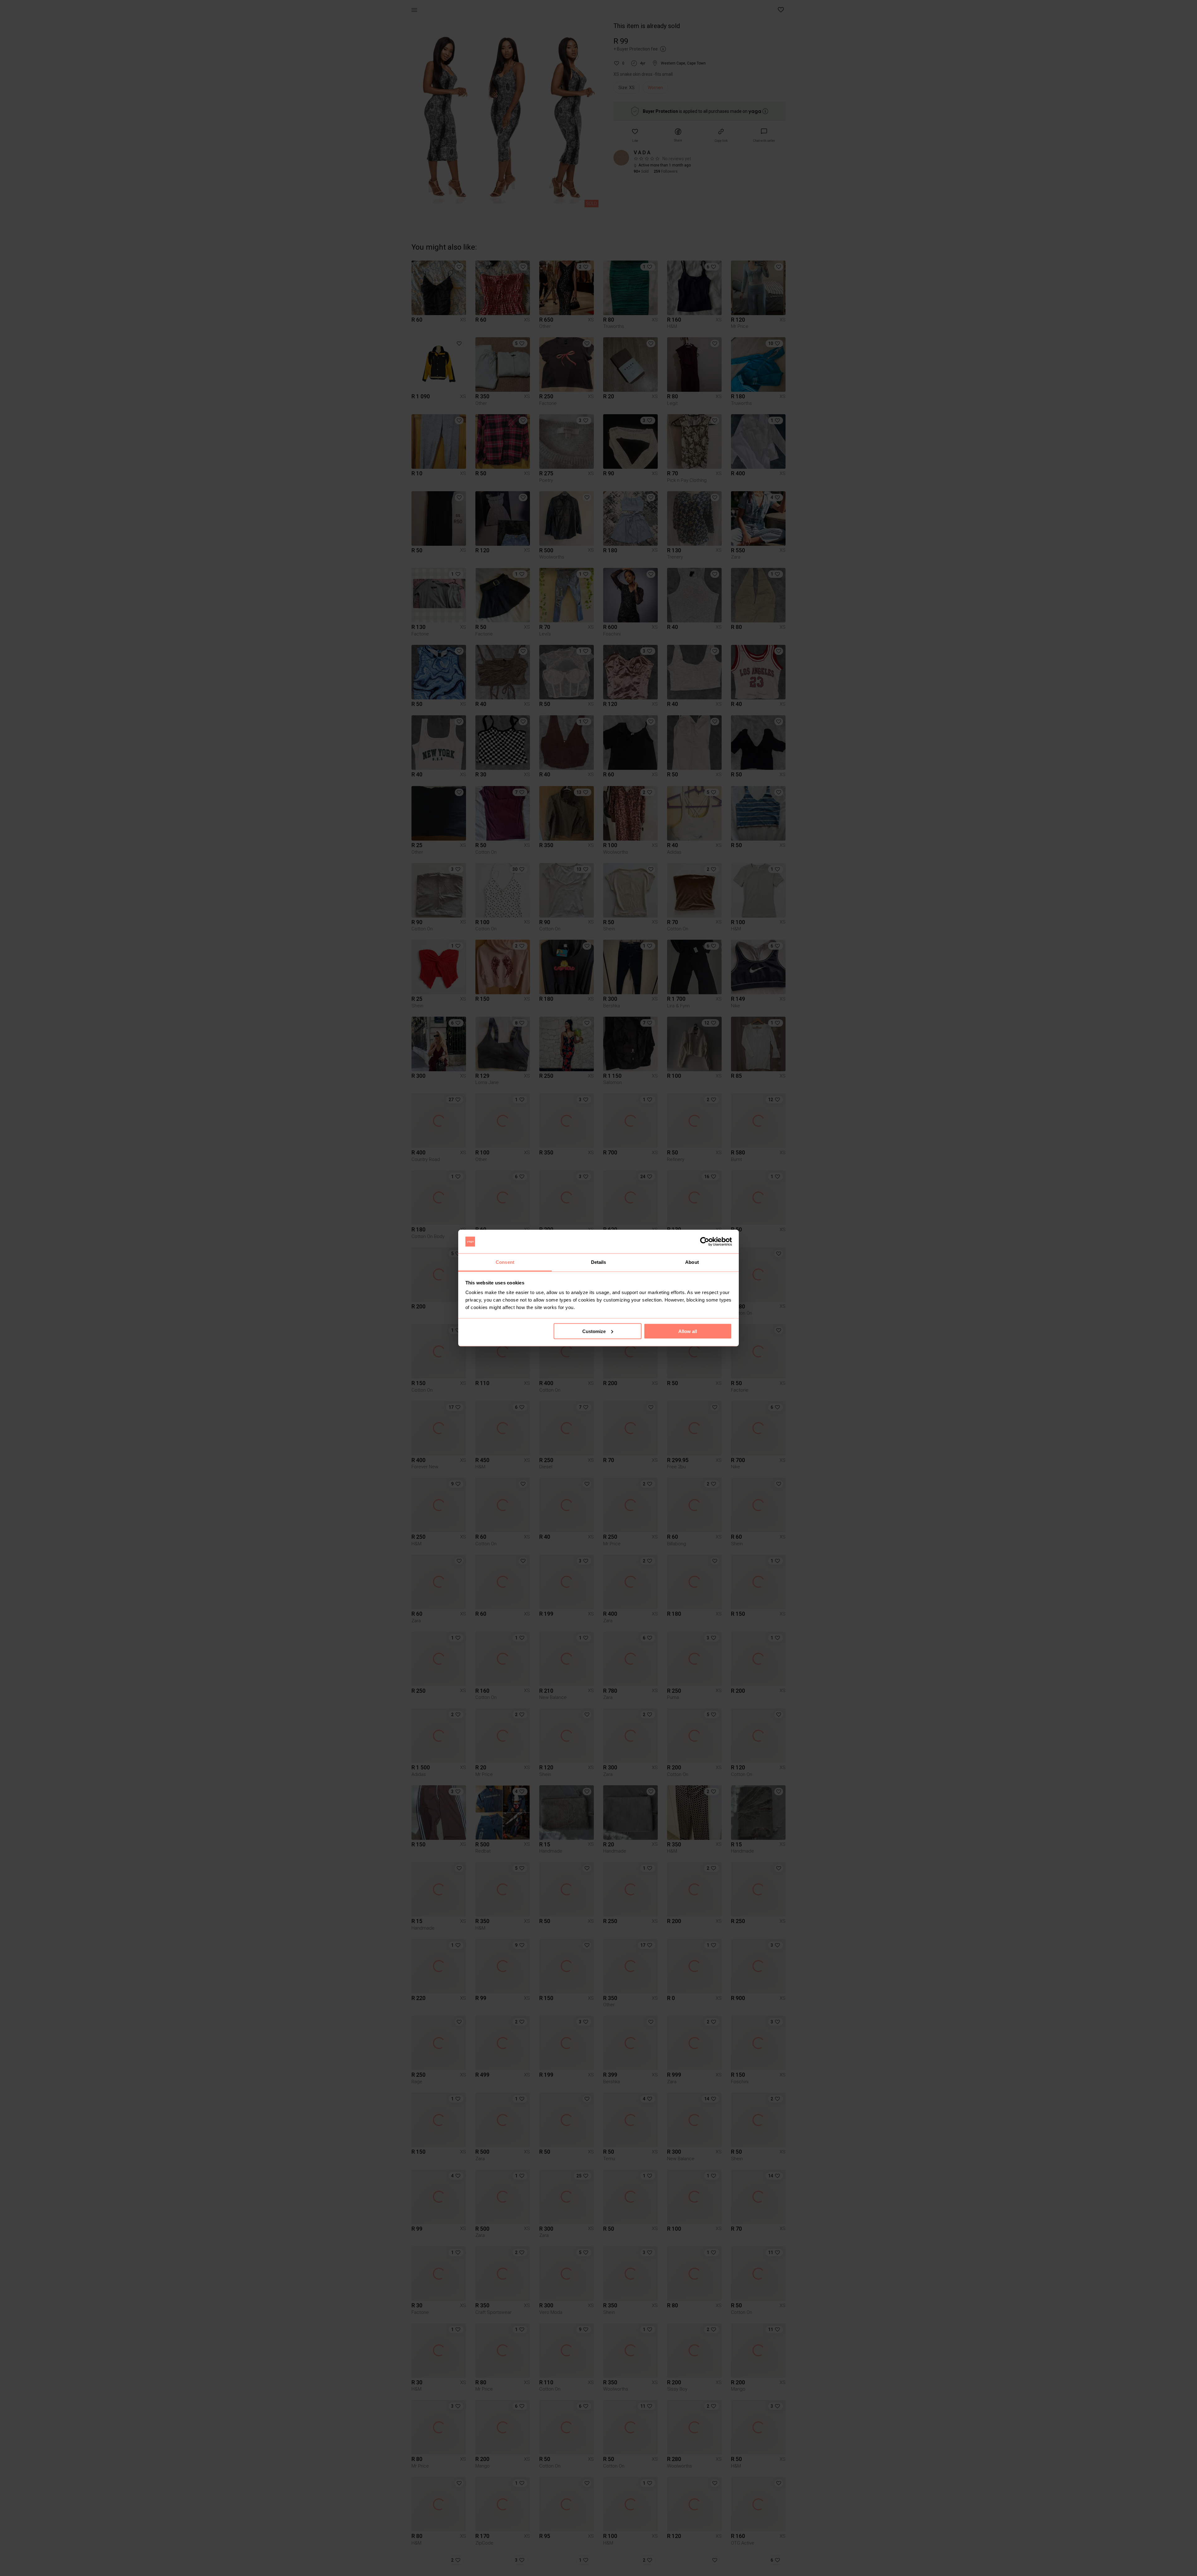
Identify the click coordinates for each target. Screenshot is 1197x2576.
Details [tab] (599, 1262)
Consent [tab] (505, 1262)
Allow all (688, 1331)
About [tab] (692, 1262)
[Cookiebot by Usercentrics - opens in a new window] (705, 1242)
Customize (594, 1331)
